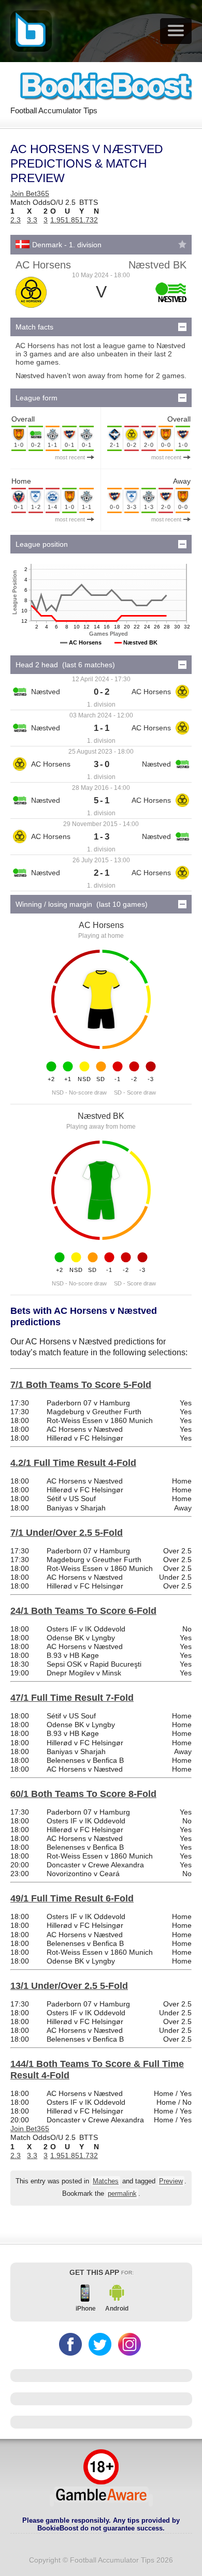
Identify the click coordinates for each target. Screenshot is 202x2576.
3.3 (32, 220)
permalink (122, 2194)
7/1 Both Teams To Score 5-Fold (81, 1385)
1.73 (86, 220)
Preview (171, 2181)
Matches (106, 2181)
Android (117, 2309)
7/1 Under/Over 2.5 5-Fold (67, 1533)
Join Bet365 (30, 193)
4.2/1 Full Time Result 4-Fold (73, 1463)
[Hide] (182, 327)
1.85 (72, 220)
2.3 (16, 220)
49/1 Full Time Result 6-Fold (72, 1898)
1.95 (57, 220)
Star (182, 244)
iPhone (86, 2309)
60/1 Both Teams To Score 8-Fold (83, 1794)
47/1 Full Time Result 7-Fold (72, 1698)
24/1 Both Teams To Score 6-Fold (83, 1611)
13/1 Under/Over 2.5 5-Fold (69, 1986)
